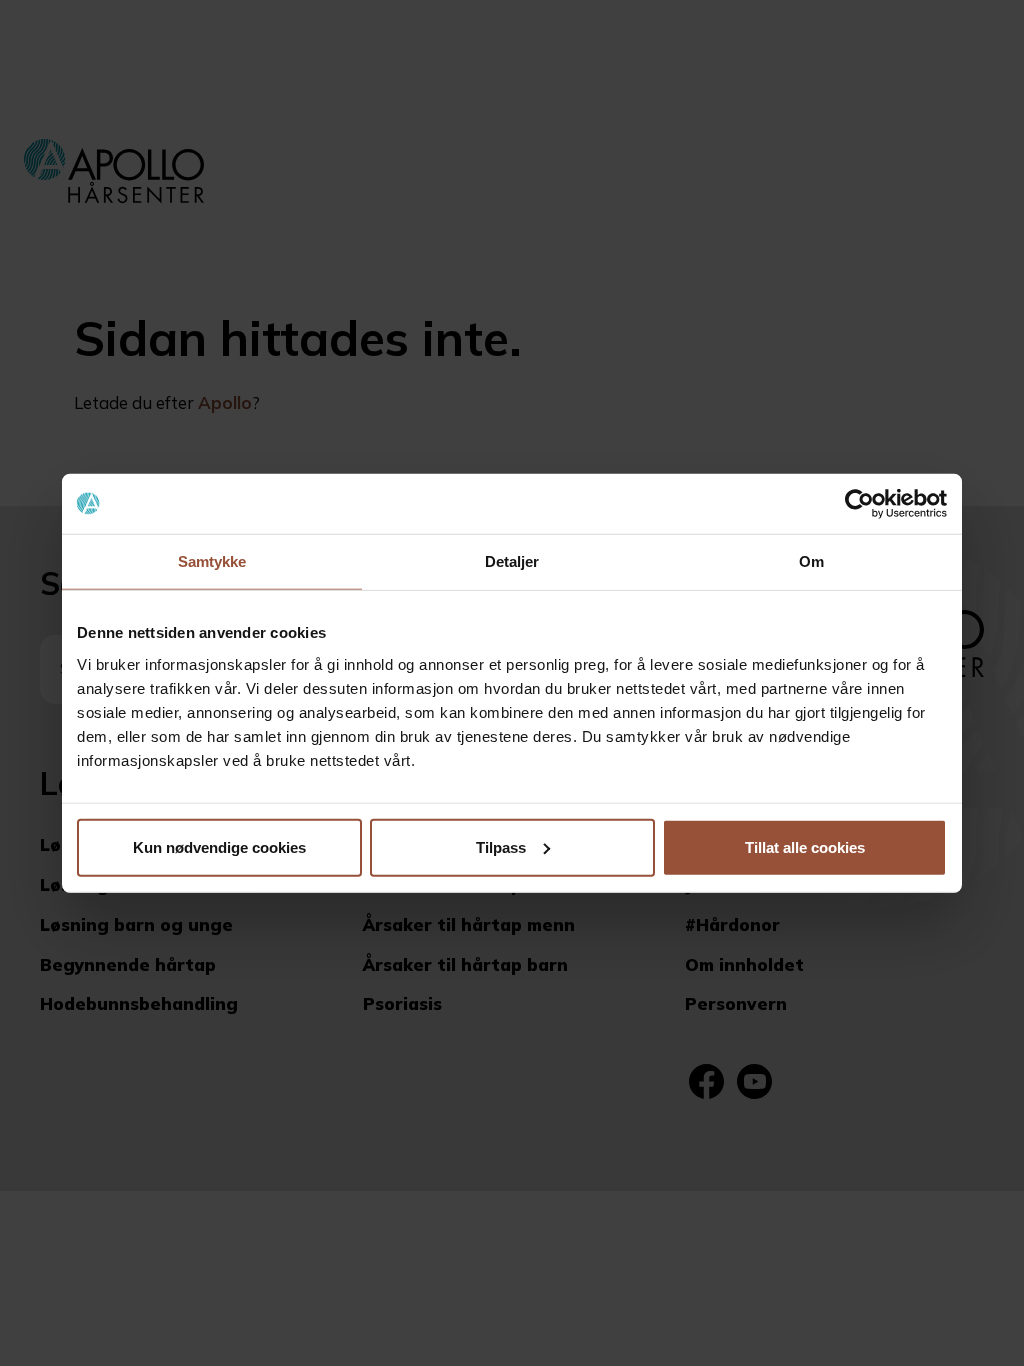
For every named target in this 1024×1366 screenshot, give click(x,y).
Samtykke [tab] (212, 561)
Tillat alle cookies (805, 846)
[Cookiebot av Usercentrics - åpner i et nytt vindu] (859, 504)
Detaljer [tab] (512, 561)
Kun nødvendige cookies (219, 846)
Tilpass (501, 846)
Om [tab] (811, 561)
